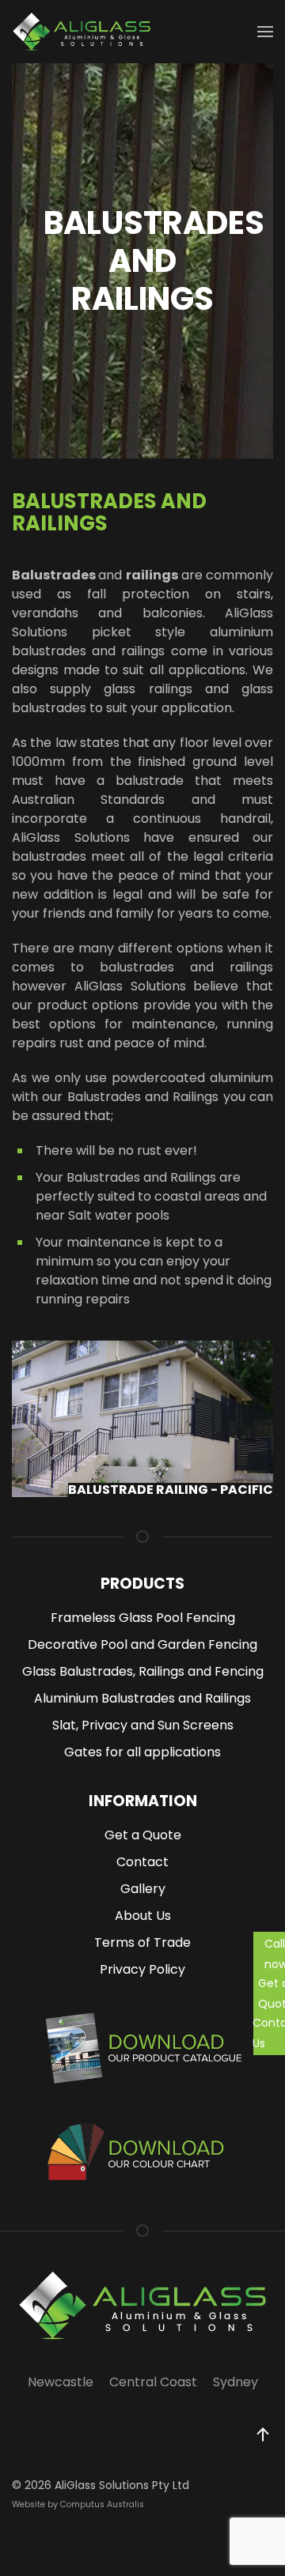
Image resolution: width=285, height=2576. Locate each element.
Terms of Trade (142, 1942)
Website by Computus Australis (78, 2504)
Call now (275, 1954)
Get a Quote (272, 1993)
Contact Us (269, 2033)
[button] (263, 2435)
